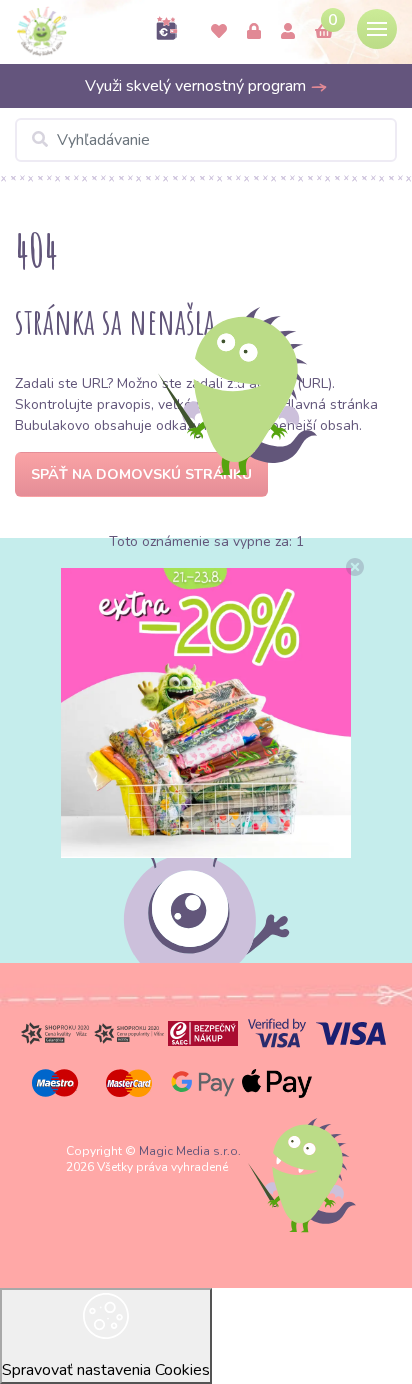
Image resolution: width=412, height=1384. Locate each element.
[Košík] (324, 32)
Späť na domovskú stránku (141, 474)
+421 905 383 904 (206, 732)
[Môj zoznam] (219, 32)
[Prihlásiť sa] (254, 32)
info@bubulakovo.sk (206, 769)
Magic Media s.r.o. (190, 1151)
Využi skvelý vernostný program (197, 86)
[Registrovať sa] (288, 32)
